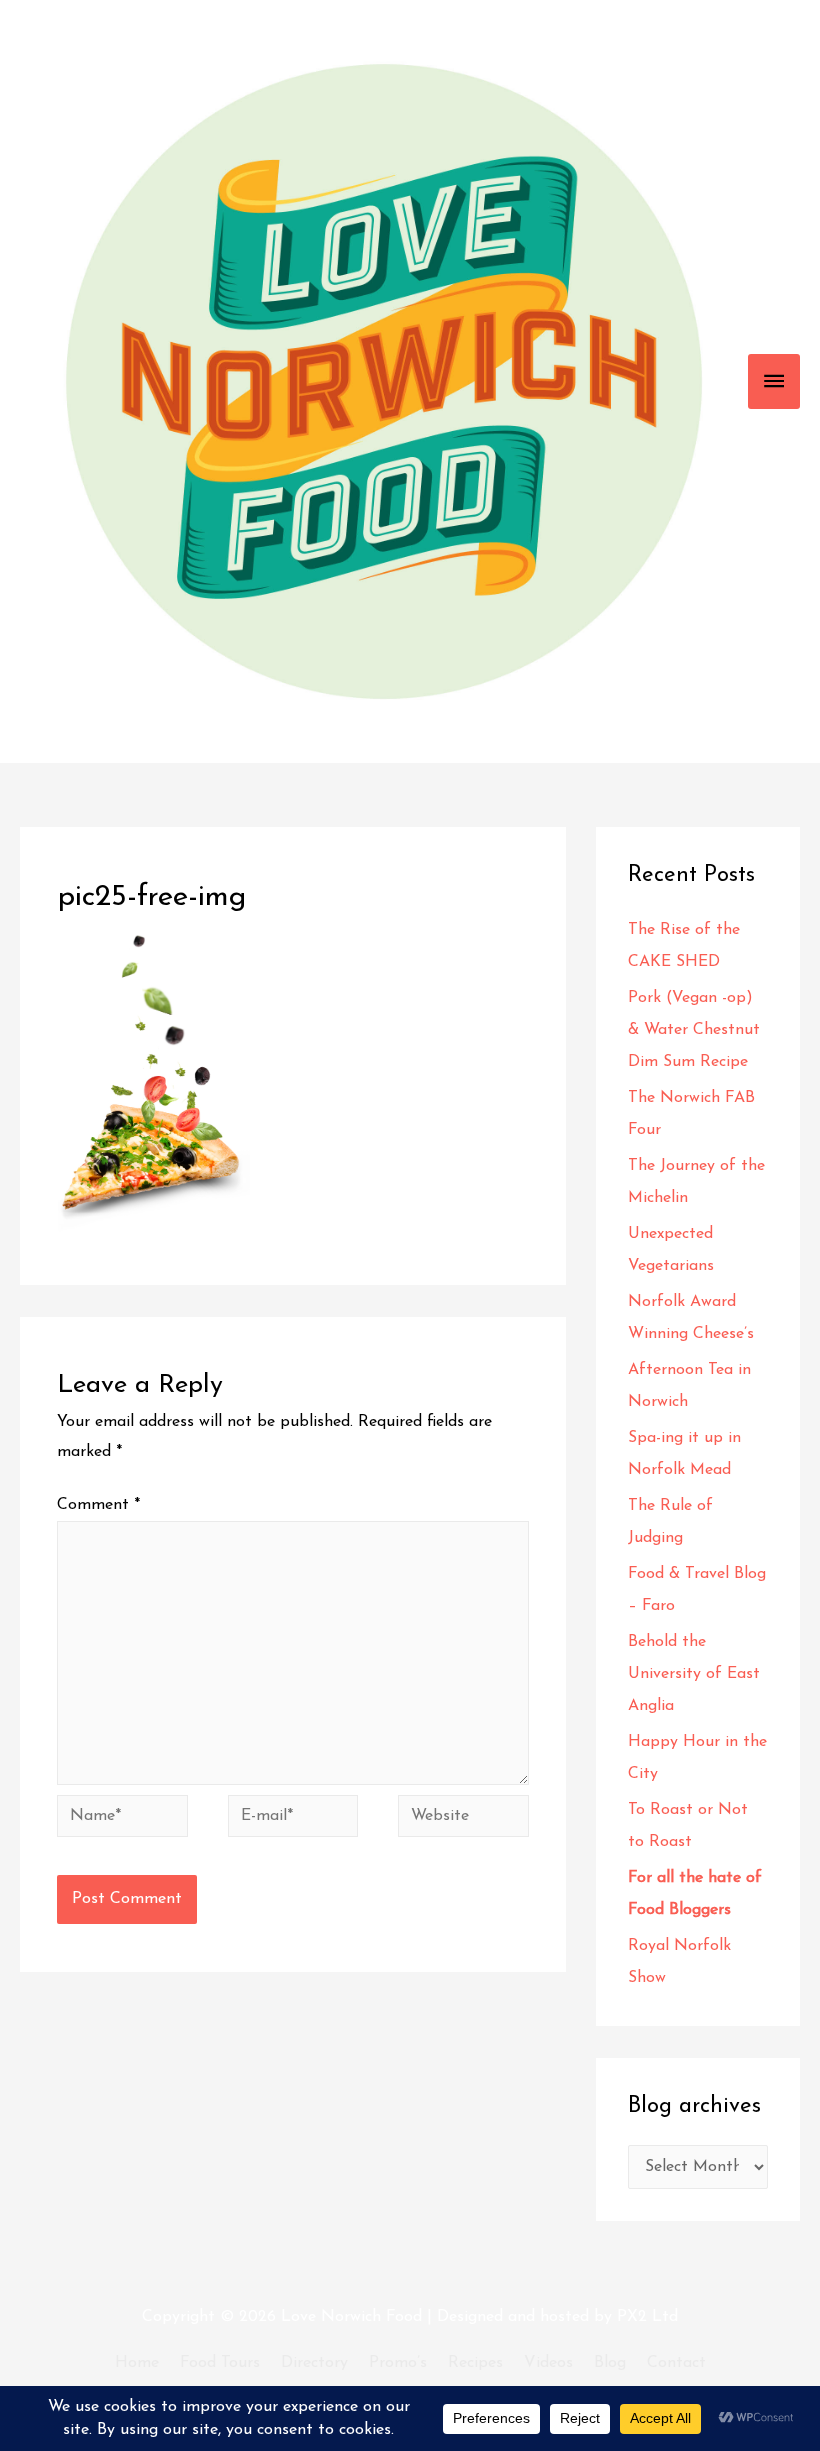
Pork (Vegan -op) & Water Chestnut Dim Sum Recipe (694, 1030)
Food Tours (220, 2363)
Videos (548, 2363)
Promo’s (398, 2363)
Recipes (475, 2363)
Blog (610, 2363)
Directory (314, 2363)
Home (137, 2363)
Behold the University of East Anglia (694, 1674)
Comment (98, 1505)
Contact (676, 2363)
